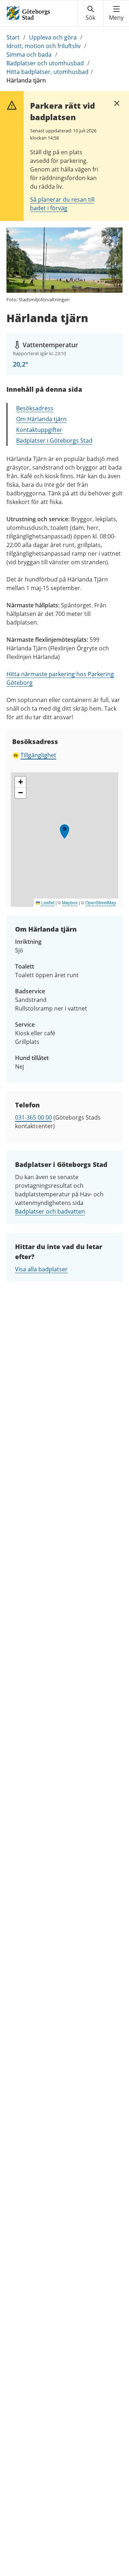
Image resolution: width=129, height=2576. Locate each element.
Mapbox (70, 902)
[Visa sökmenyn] (90, 13)
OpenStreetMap (101, 902)
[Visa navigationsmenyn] (116, 13)
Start (13, 37)
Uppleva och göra (53, 37)
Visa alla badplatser (41, 1269)
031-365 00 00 (34, 1117)
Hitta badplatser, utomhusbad (47, 72)
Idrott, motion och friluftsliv (44, 46)
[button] (64, 832)
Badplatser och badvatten (50, 1211)
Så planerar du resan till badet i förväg (62, 204)
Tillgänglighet (38, 755)
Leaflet (47, 902)
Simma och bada (29, 55)
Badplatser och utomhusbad (45, 63)
